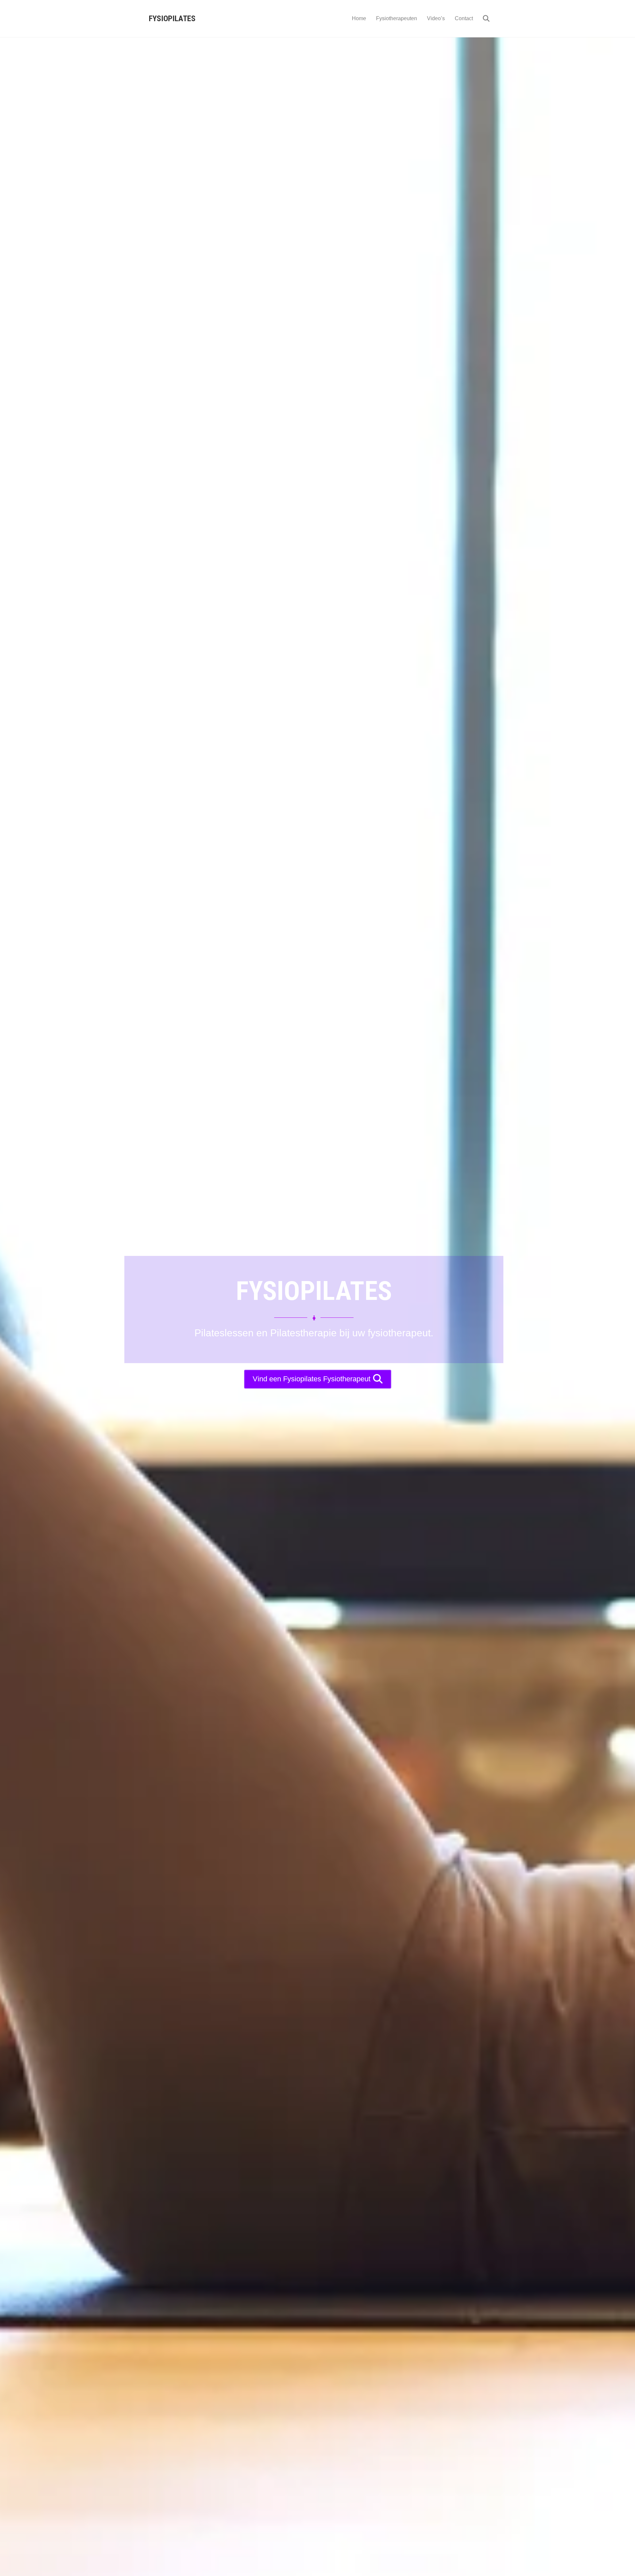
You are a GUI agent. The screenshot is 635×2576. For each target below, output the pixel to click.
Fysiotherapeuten (397, 18)
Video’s (436, 18)
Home (359, 18)
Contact (464, 18)
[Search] (482, 19)
